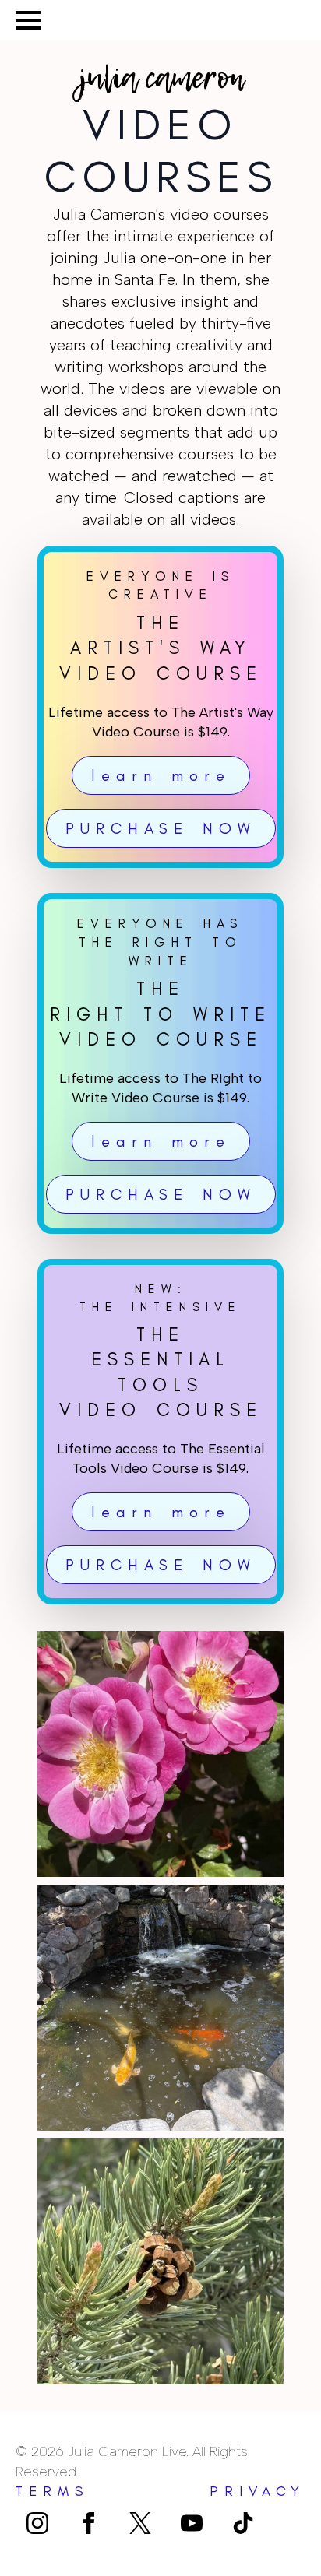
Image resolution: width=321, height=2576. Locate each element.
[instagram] (37, 2523)
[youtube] (192, 2523)
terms (53, 2491)
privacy (258, 2491)
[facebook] (89, 2523)
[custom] (140, 2523)
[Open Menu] (28, 20)
